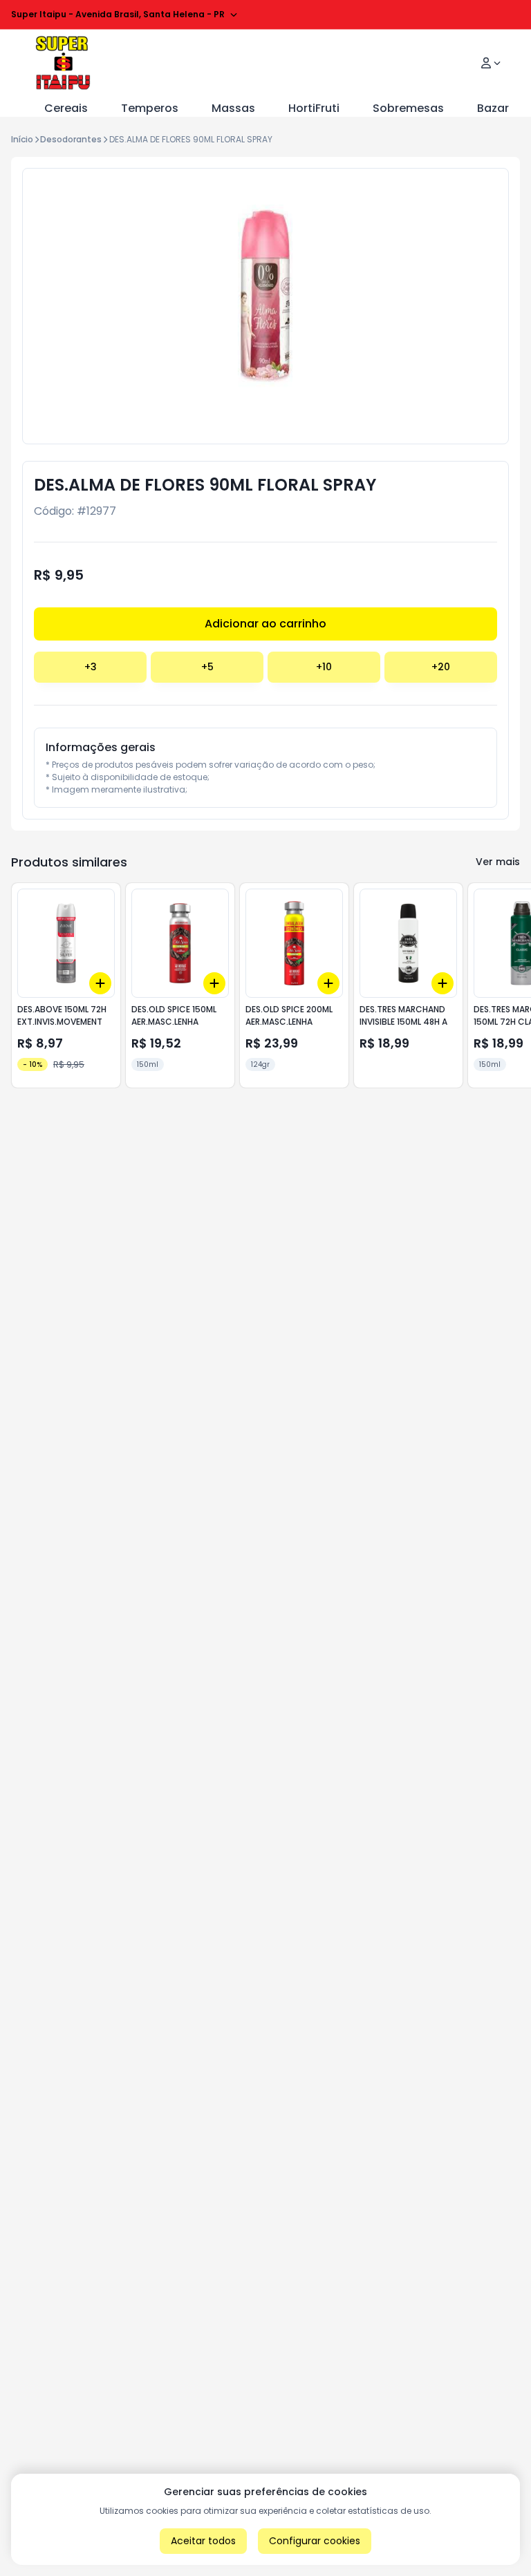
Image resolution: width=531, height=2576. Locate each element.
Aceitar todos (203, 2541)
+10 (324, 667)
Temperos (150, 108)
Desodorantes (71, 139)
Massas (233, 108)
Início (22, 139)
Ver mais (498, 862)
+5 (207, 667)
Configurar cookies (315, 2541)
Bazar (493, 108)
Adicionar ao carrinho (265, 624)
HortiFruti (314, 108)
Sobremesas (408, 108)
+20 (441, 667)
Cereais (66, 108)
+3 (91, 667)
